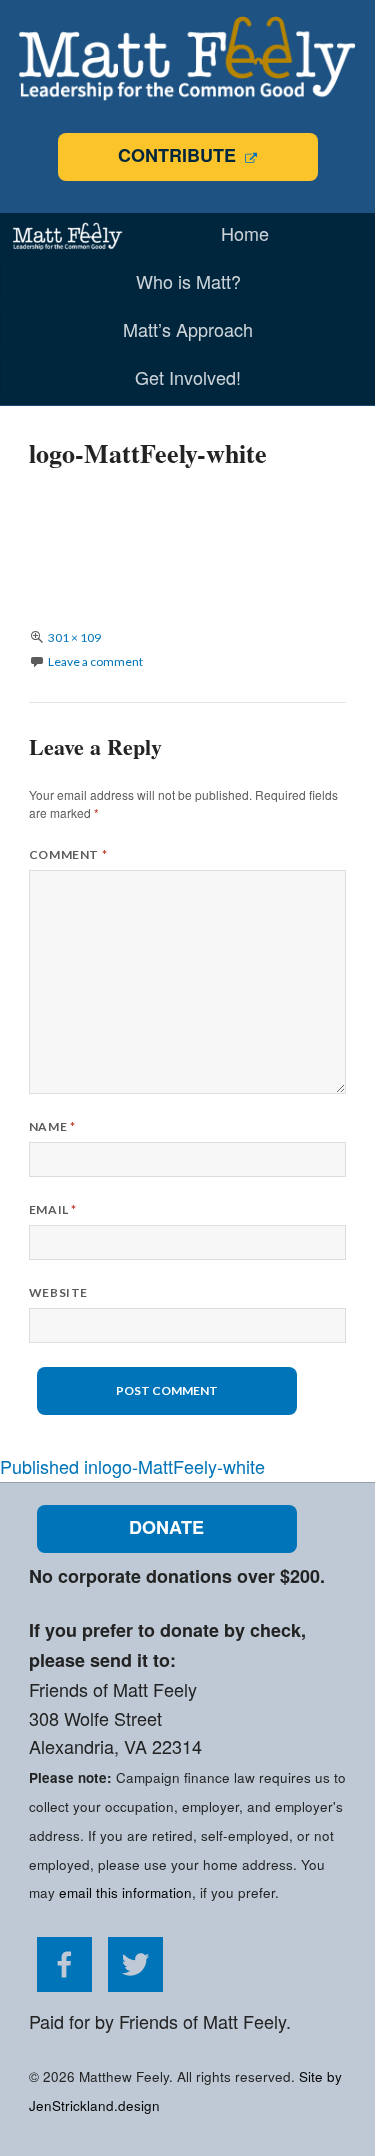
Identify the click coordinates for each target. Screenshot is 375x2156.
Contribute (179, 155)
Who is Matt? (188, 281)
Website (58, 1292)
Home (245, 233)
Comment (68, 854)
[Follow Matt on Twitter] (135, 1984)
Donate (166, 1527)
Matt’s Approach (188, 329)
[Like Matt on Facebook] (64, 1984)
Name (52, 1126)
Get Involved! (188, 377)
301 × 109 (74, 637)
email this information (125, 1892)
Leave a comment (95, 661)
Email (53, 1209)
